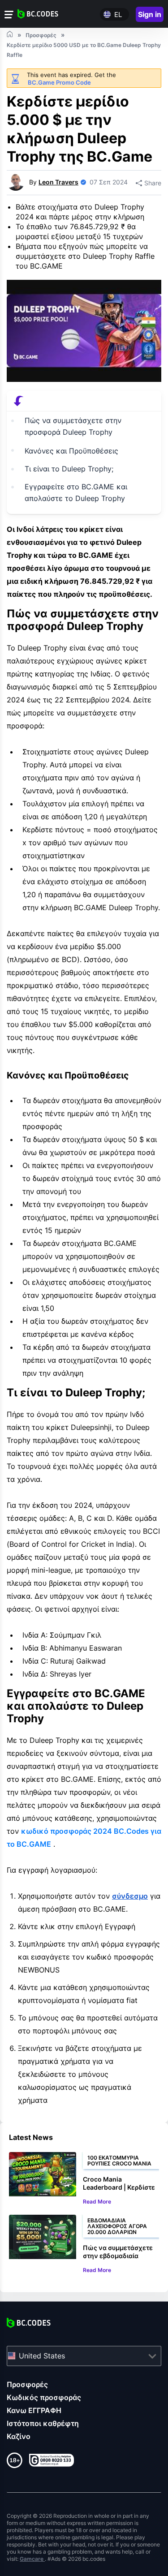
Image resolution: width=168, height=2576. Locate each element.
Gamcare (32, 2559)
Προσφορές (27, 2384)
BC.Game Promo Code (59, 82)
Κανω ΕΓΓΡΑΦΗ (34, 2410)
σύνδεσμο (130, 1896)
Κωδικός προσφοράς (44, 2397)
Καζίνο (19, 2436)
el (118, 15)
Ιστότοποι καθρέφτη (43, 2423)
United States (42, 2356)
